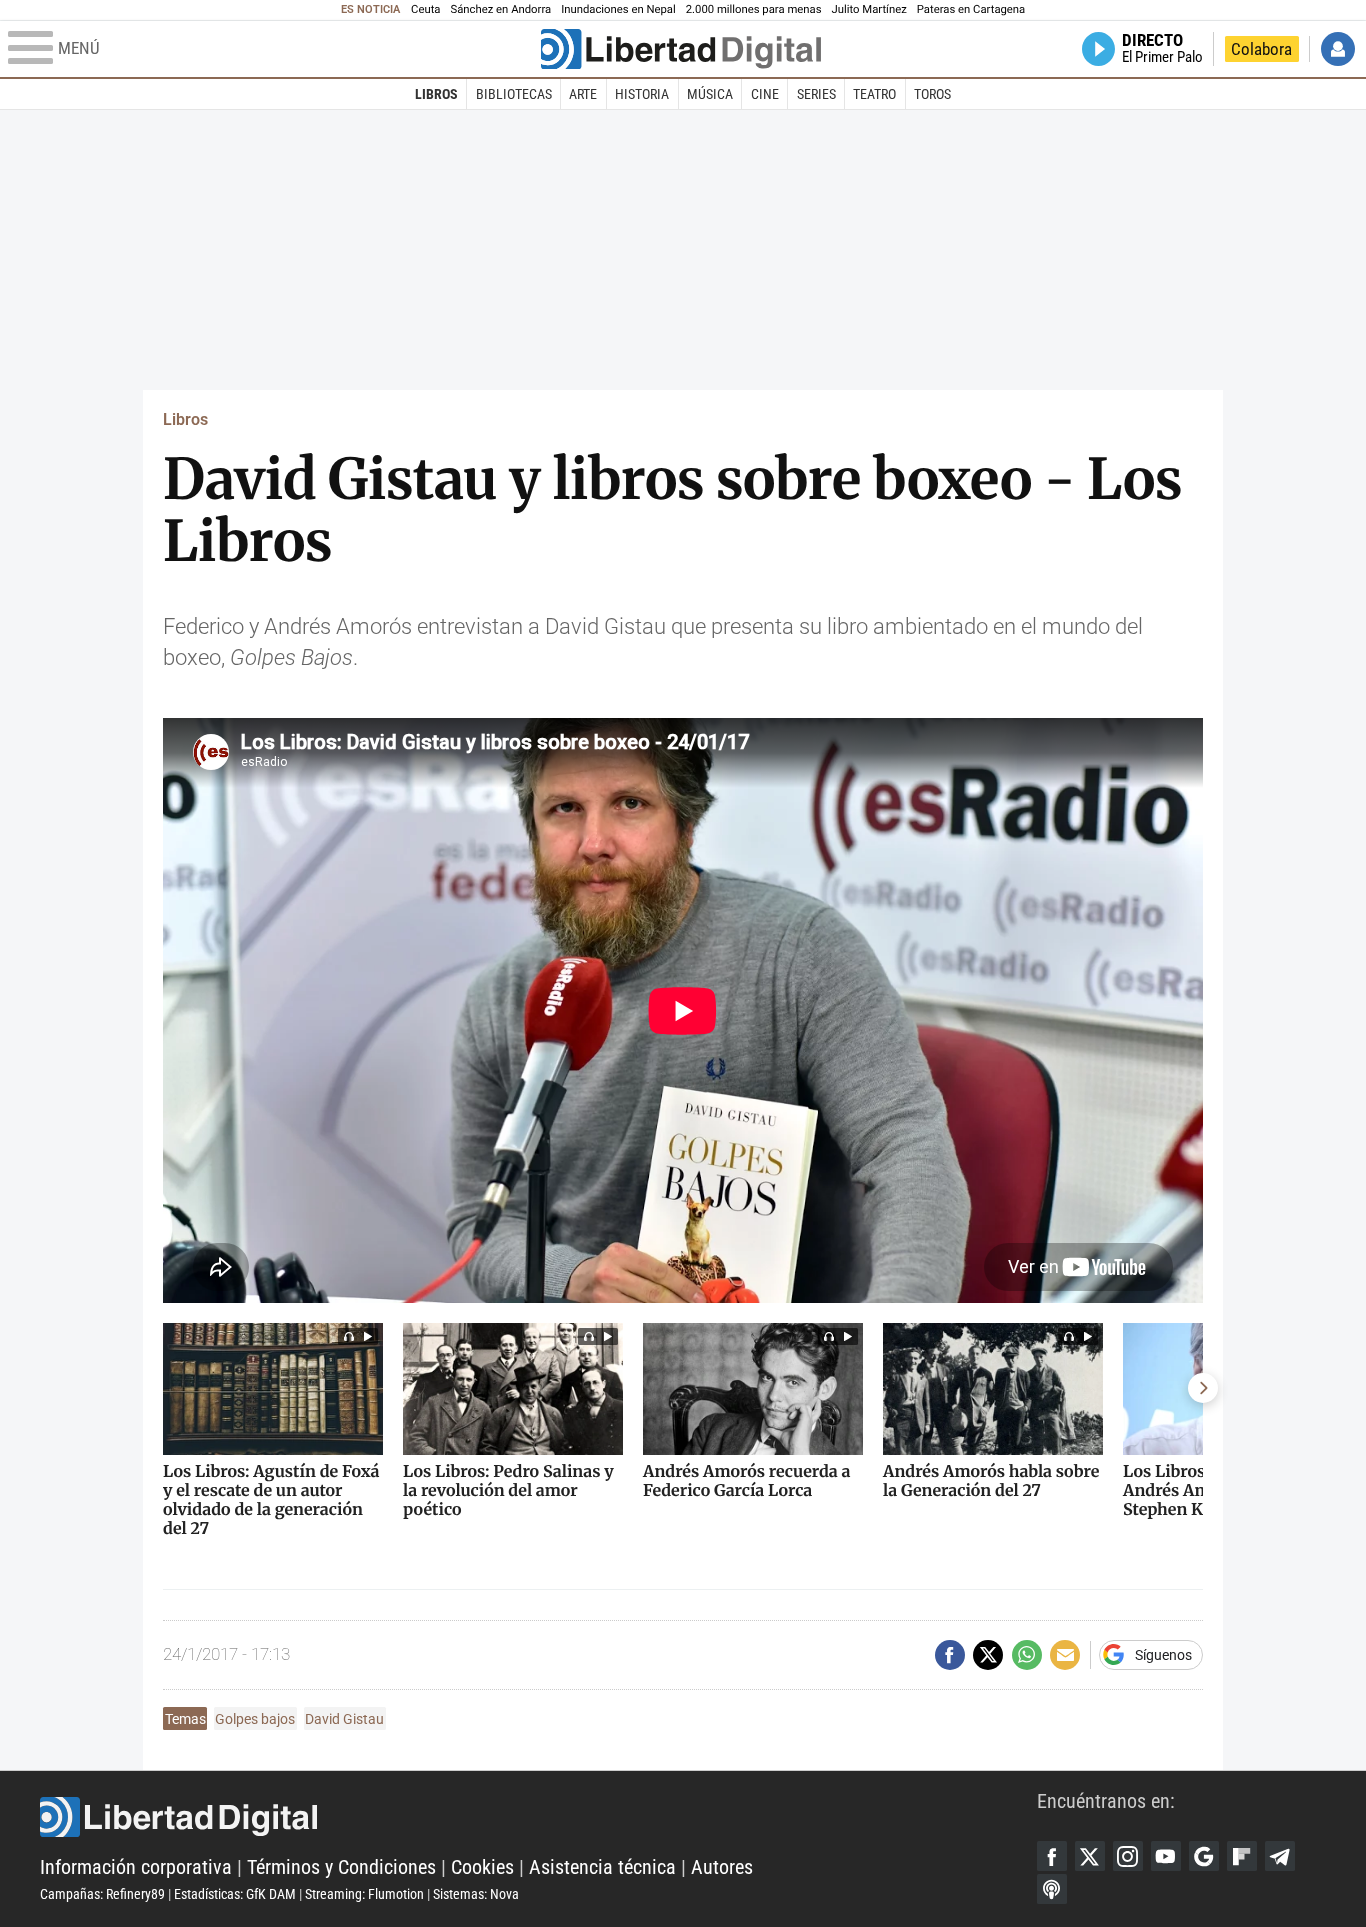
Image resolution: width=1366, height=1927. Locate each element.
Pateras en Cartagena (971, 9)
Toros (932, 94)
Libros (436, 94)
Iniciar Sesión (1338, 49)
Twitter (1090, 1856)
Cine (765, 94)
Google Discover (1204, 1856)
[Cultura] (681, 49)
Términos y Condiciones (341, 1867)
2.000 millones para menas (754, 9)
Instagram (1128, 1856)
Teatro (874, 94)
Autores (722, 1867)
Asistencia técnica (602, 1867)
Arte (583, 94)
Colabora (1261, 49)
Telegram (1280, 1856)
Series (816, 94)
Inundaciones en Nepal (618, 9)
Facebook (1052, 1856)
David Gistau (344, 1719)
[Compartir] (950, 1655)
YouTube (1166, 1856)
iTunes (1052, 1889)
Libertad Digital (538, 1817)
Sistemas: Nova (476, 1894)
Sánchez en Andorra (500, 9)
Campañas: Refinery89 (102, 1894)
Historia (642, 94)
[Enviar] (1027, 1655)
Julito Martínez (869, 9)
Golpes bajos (255, 1719)
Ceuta (425, 9)
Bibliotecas (514, 94)
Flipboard (1242, 1856)
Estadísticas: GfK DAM (235, 1894)
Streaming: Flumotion (364, 1894)
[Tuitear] (988, 1655)
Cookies (482, 1867)
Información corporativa (136, 1867)
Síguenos (1163, 1655)
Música (710, 94)
